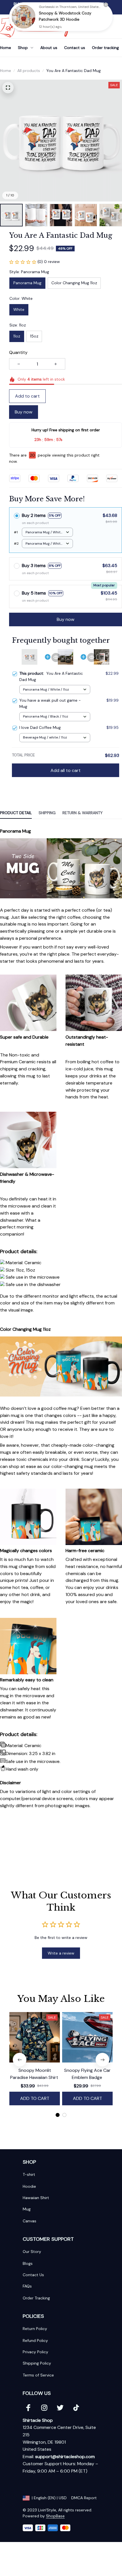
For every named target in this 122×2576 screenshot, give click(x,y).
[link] (24, 17)
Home (6, 71)
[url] (65, 2457)
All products (29, 71)
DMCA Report (84, 2498)
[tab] (58, 2115)
